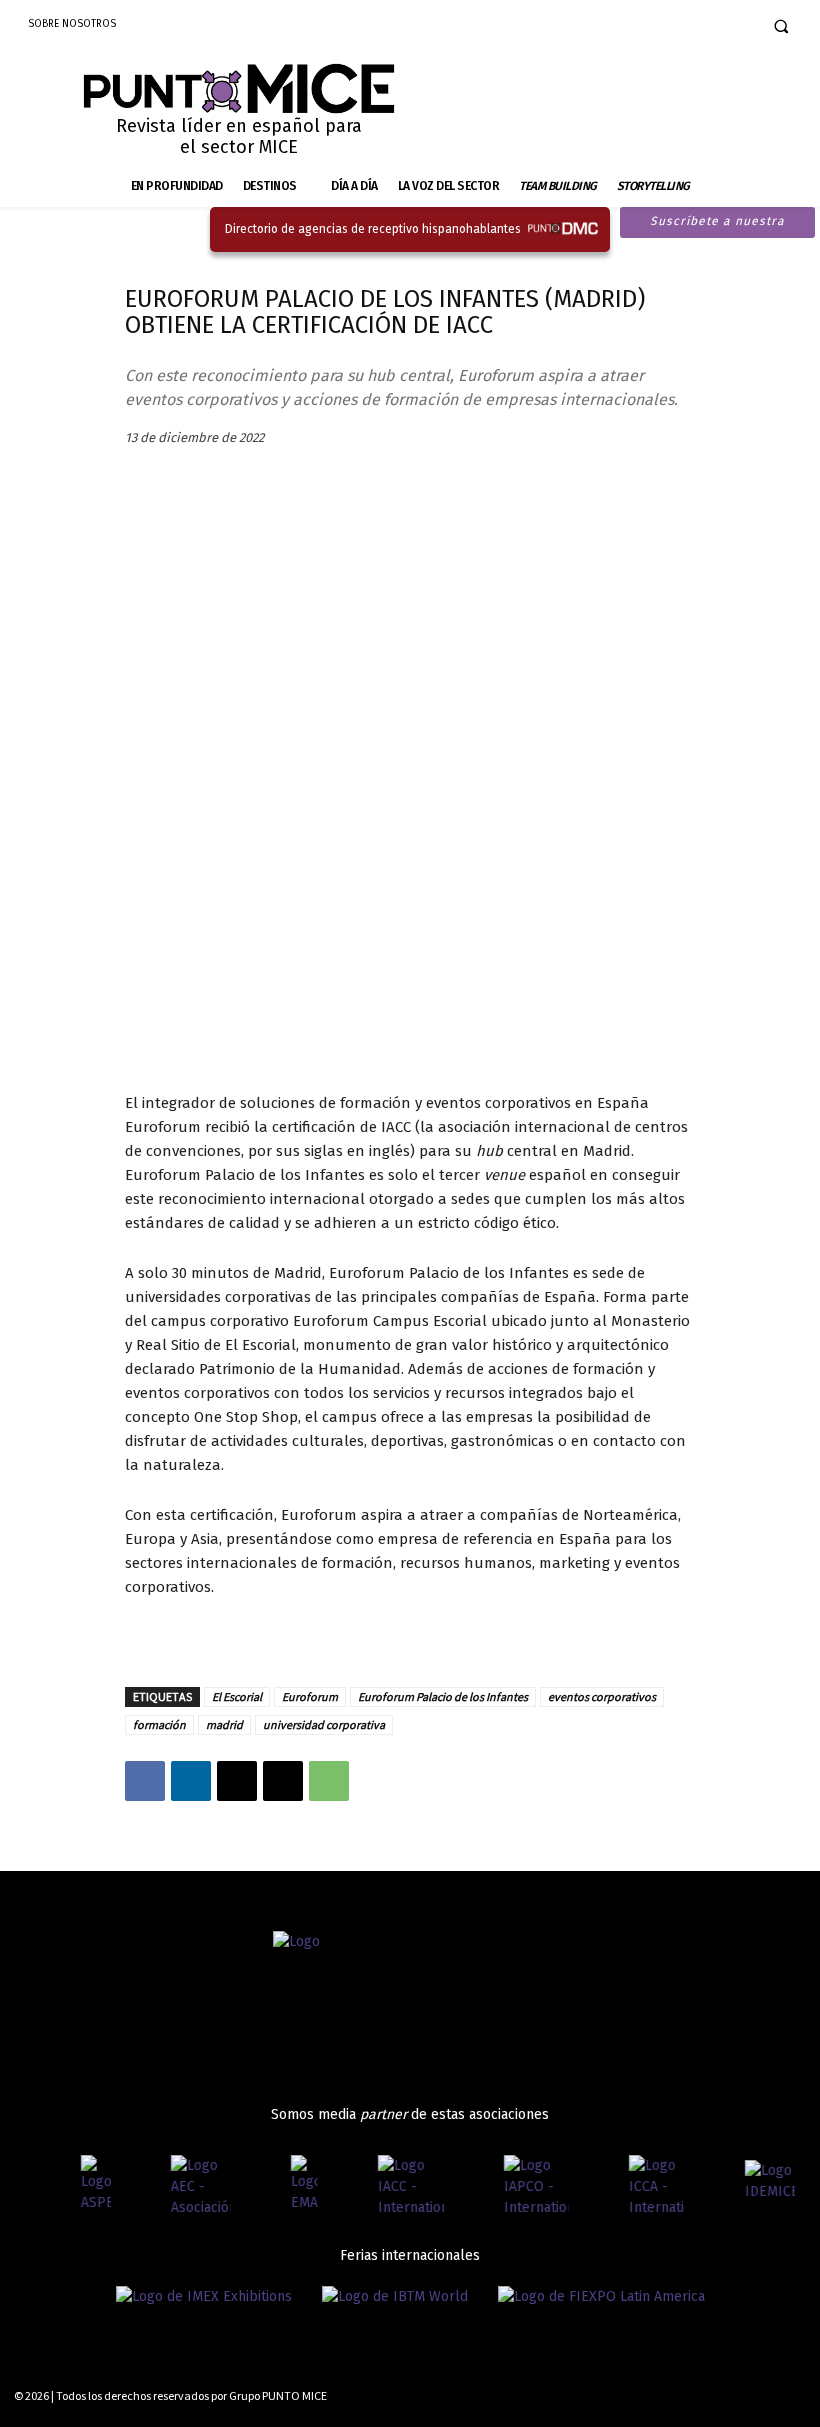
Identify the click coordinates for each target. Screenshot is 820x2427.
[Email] (283, 1781)
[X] (237, 1781)
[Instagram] (695, 26)
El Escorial (237, 1696)
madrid (224, 1724)
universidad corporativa (324, 1724)
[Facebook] (664, 26)
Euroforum (310, 1696)
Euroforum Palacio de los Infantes (443, 1696)
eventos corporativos (602, 1696)
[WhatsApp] (329, 1781)
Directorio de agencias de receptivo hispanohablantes (373, 229)
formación (159, 1724)
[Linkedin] (727, 26)
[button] (781, 26)
